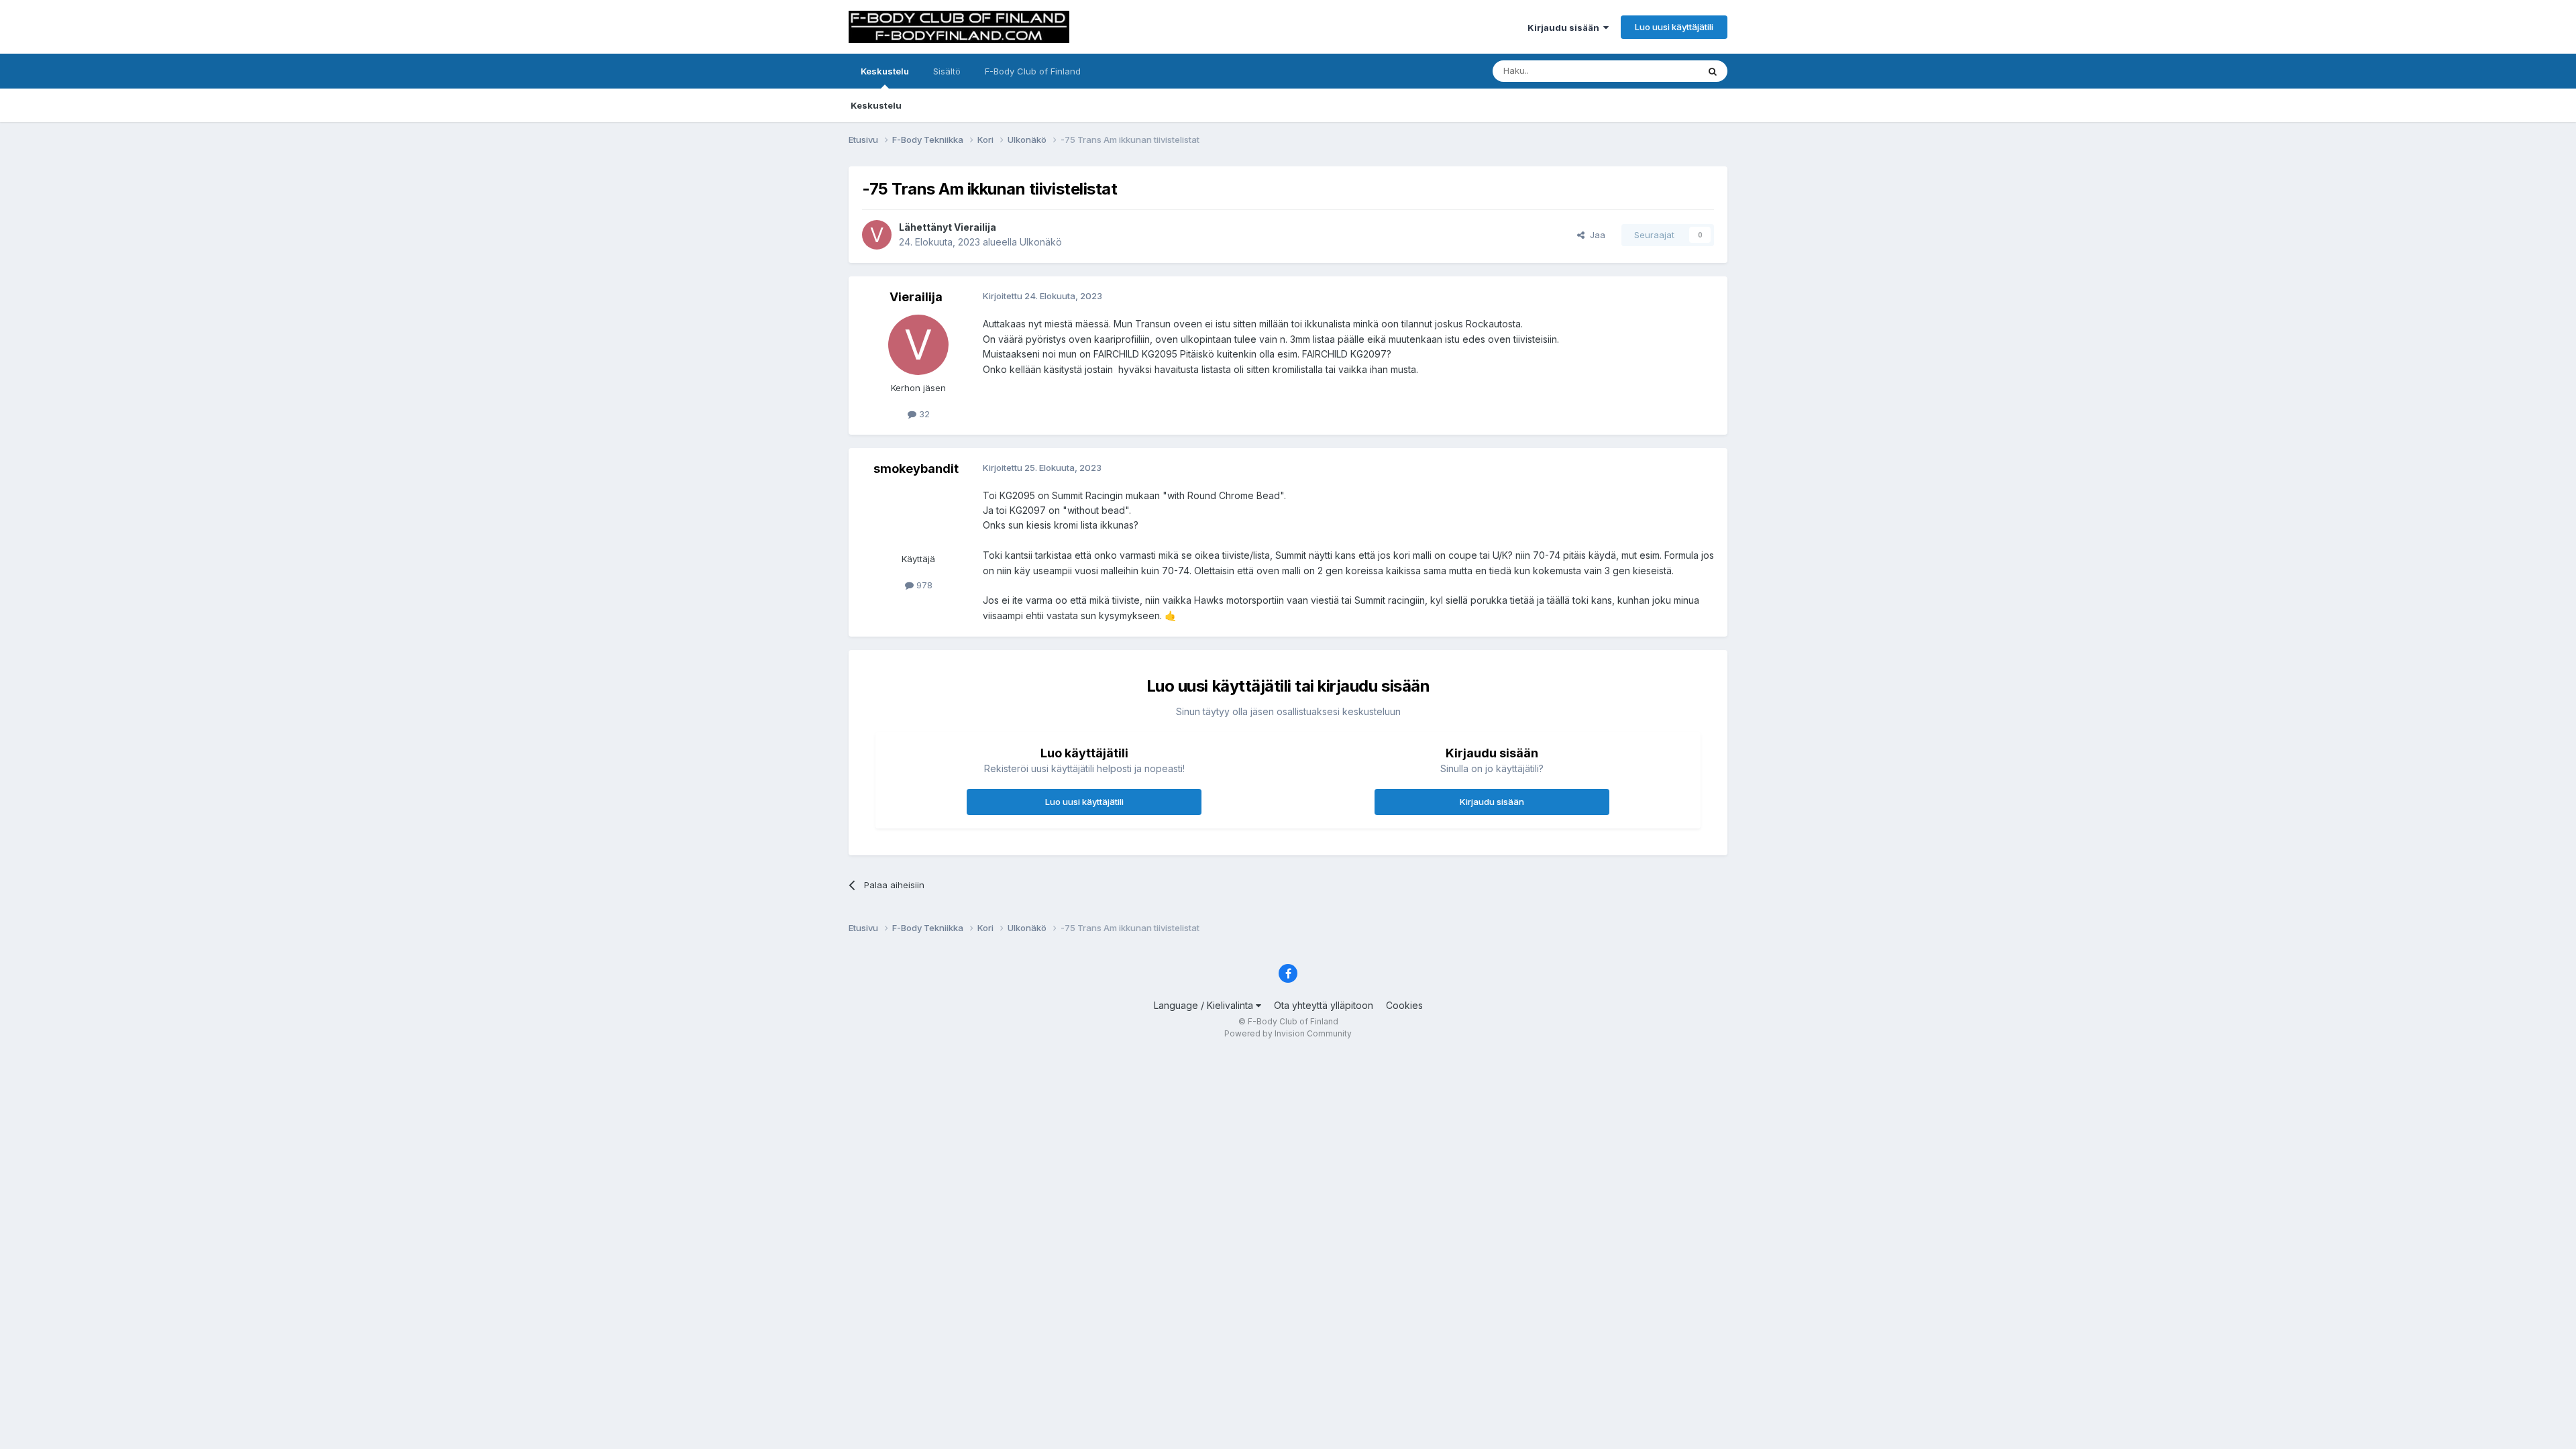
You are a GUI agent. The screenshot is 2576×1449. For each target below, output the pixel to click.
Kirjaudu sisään (1565, 28)
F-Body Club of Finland (1033, 71)
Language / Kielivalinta (1205, 1005)
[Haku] (1713, 71)
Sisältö (947, 71)
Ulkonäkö (1041, 242)
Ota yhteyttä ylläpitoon (1324, 1005)
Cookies (1404, 1005)
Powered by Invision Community (1288, 1033)
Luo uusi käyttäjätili (1674, 27)
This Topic (1659, 71)
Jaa (1595, 235)
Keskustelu (885, 71)
